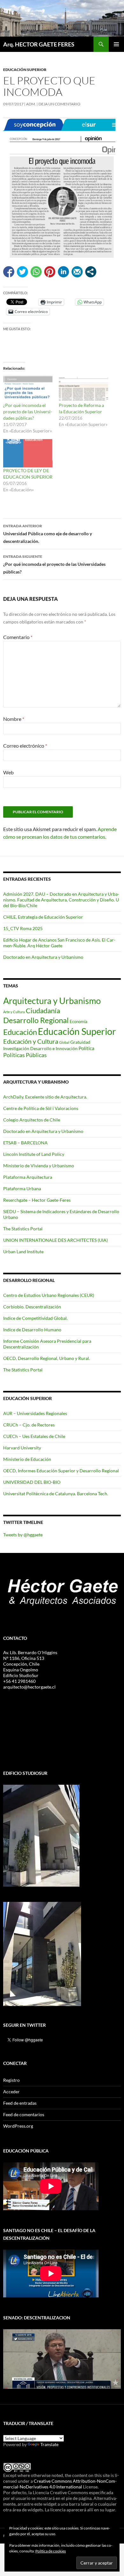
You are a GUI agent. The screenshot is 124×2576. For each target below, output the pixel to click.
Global (64, 1042)
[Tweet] (22, 272)
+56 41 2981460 (19, 1681)
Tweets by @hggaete (23, 1535)
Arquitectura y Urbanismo (52, 1001)
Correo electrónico (25, 746)
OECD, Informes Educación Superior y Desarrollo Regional (61, 1471)
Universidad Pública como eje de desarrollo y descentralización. (48, 534)
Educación (20, 1032)
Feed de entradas (20, 2103)
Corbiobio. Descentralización (32, 1307)
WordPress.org (18, 2126)
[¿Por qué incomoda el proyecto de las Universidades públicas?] (28, 388)
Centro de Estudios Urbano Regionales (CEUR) (49, 1295)
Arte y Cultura (14, 1012)
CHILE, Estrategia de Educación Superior (43, 917)
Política (86, 1048)
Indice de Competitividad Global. (35, 1318)
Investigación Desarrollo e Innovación (40, 1049)
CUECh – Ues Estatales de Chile (34, 1436)
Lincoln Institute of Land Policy (34, 1154)
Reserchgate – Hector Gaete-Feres (37, 1200)
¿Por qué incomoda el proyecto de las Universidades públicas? (28, 412)
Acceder (11, 2092)
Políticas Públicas (25, 1055)
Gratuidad (80, 1042)
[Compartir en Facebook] (9, 272)
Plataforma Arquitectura (28, 1177)
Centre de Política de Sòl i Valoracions (41, 1108)
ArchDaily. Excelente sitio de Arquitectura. (45, 1097)
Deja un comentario (59, 104)
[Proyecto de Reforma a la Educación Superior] (83, 388)
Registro (11, 2080)
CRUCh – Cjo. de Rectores (29, 1425)
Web (8, 772)
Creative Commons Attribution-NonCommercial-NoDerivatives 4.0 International (60, 2484)
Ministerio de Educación (27, 1459)
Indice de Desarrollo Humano (32, 1330)
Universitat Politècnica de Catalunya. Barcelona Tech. (56, 1494)
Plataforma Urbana (22, 1188)
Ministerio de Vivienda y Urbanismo (39, 1166)
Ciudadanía (43, 1010)
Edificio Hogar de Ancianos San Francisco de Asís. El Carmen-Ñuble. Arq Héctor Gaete (59, 943)
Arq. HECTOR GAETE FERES (39, 44)
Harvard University (22, 1448)
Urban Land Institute (23, 1252)
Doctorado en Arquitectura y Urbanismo (43, 957)
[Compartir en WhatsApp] (36, 272)
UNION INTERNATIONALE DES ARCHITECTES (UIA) (55, 1240)
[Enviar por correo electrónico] (77, 272)
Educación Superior (25, 70)
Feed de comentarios (24, 2114)
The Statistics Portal (23, 1229)
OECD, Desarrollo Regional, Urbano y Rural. (47, 1358)
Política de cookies (51, 2551)
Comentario (18, 637)
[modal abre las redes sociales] (91, 272)
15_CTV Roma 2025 (23, 928)
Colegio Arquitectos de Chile (32, 1120)
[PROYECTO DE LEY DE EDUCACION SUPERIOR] (28, 453)
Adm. (31, 104)
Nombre (14, 719)
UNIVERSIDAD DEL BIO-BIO (32, 1482)
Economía (79, 1021)
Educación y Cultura (31, 1041)
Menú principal (116, 44)
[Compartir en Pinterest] (50, 272)
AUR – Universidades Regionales (35, 1413)
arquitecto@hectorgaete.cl (29, 1687)
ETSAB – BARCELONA (25, 1143)
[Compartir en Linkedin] (63, 272)
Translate (49, 2444)
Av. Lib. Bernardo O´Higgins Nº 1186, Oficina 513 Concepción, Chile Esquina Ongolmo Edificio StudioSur (30, 1664)
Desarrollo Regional (36, 1020)
